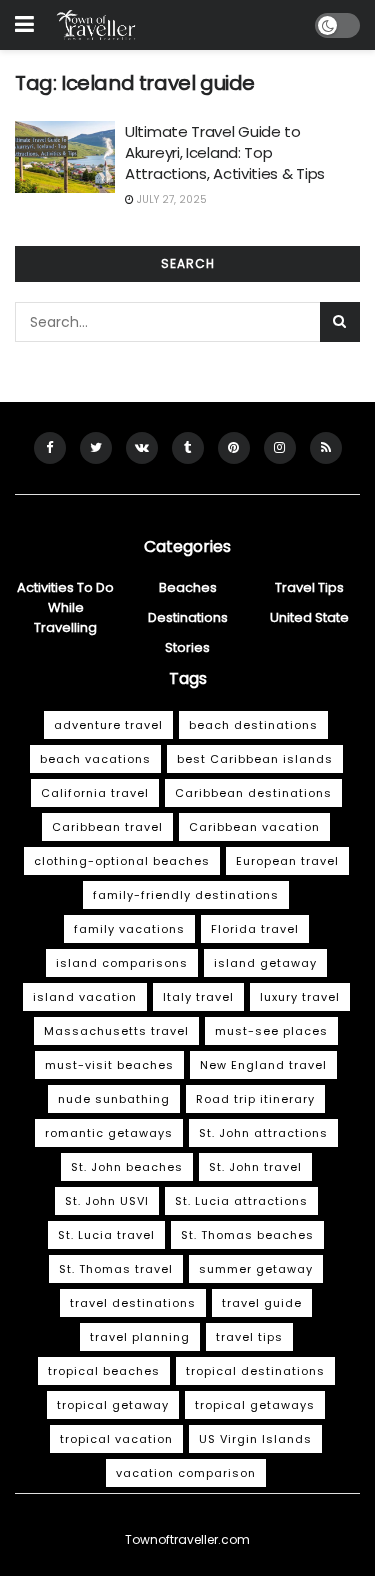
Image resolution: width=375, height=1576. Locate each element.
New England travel (263, 1065)
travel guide (262, 1303)
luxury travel (300, 997)
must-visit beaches (109, 1065)
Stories (187, 647)
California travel (95, 793)
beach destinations (253, 725)
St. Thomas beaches (247, 1235)
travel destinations (133, 1303)
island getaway (265, 963)
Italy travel (198, 997)
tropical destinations (255, 1371)
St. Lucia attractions (241, 1201)
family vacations (129, 929)
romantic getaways (109, 1133)
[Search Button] (340, 322)
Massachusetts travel (116, 1031)
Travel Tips (309, 587)
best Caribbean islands (255, 759)
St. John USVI (107, 1201)
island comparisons (122, 963)
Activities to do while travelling (65, 607)
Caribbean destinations (253, 793)
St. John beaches (127, 1167)
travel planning (140, 1337)
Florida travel (255, 929)
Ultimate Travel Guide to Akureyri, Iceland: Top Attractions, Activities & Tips (225, 152)
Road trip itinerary (255, 1099)
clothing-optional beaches (122, 861)
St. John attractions (263, 1133)
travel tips (249, 1337)
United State (309, 617)
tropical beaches (104, 1371)
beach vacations (95, 759)
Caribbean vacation (254, 827)
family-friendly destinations (186, 895)
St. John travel (255, 1167)
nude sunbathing (114, 1099)
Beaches (188, 587)
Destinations (188, 617)
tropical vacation (116, 1439)
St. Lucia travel (106, 1235)
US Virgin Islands (255, 1439)
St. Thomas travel (116, 1269)
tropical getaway (113, 1405)
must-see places (271, 1031)
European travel (287, 861)
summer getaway (256, 1269)
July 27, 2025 (170, 199)
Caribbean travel (107, 827)
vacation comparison (186, 1473)
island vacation (85, 997)
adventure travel (108, 725)
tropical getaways (255, 1405)
